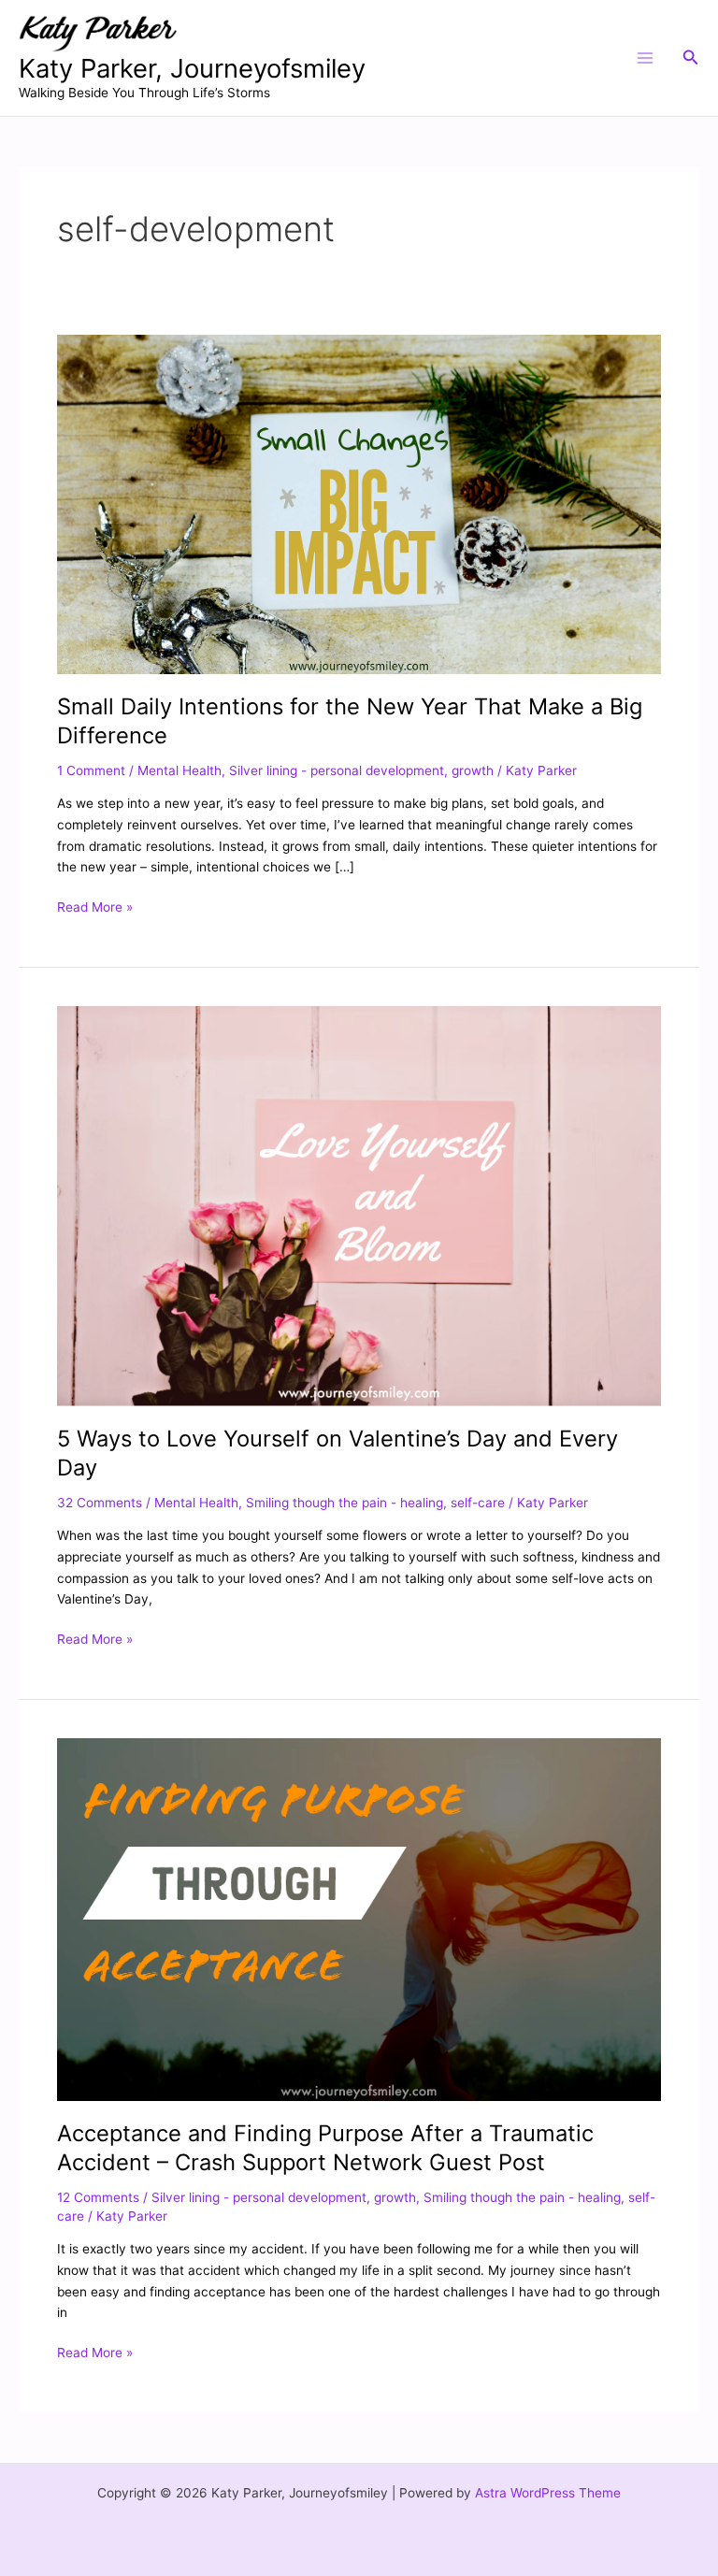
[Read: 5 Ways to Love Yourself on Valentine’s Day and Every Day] (359, 1205)
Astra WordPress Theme (548, 2493)
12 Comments (98, 2197)
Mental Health (179, 770)
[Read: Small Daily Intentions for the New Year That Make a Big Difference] (359, 503)
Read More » (95, 906)
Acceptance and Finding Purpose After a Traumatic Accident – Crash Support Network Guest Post (325, 2148)
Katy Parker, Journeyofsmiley (192, 68)
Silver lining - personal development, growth (361, 770)
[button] (691, 58)
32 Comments (100, 1503)
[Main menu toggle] (645, 58)
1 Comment (91, 770)
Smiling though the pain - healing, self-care (375, 1503)
